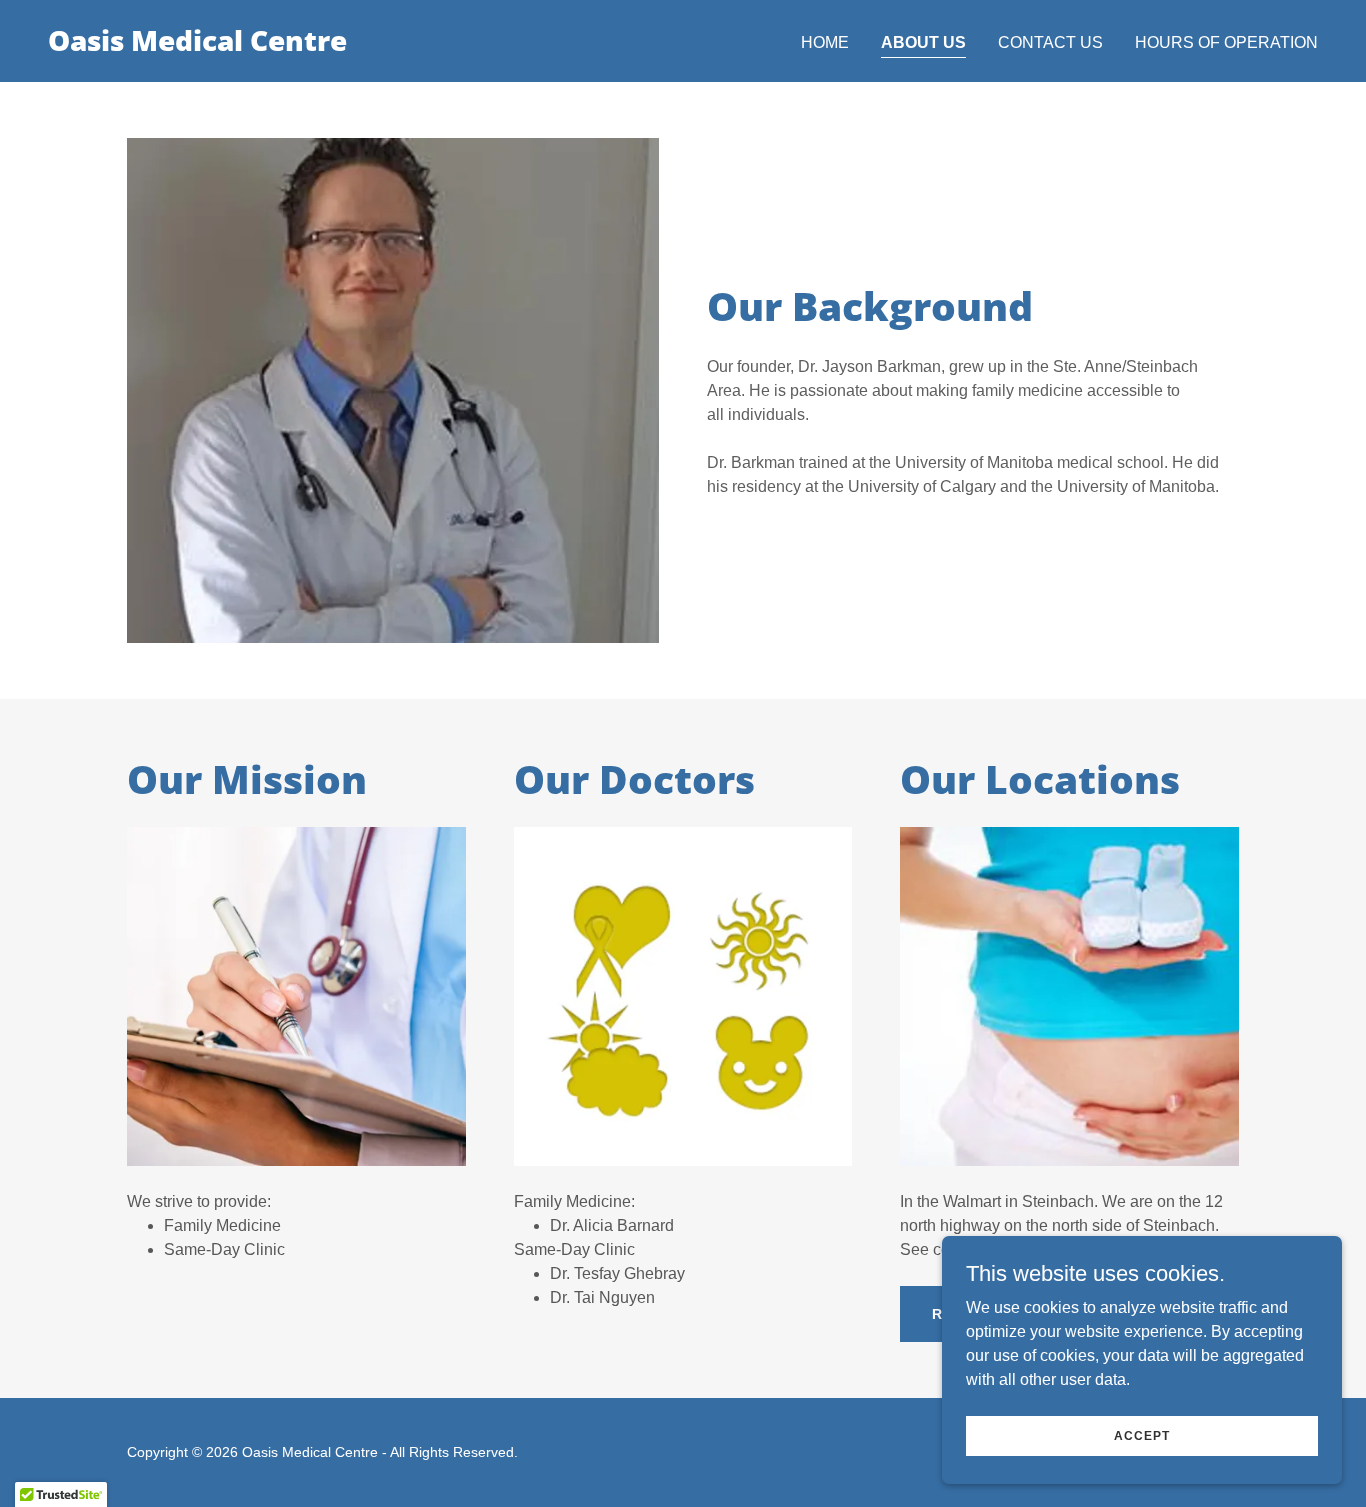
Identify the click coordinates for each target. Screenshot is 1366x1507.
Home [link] (825, 42)
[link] (197, 45)
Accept (1142, 1435)
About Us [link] (923, 42)
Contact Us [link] (1050, 42)
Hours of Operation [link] (1226, 42)
